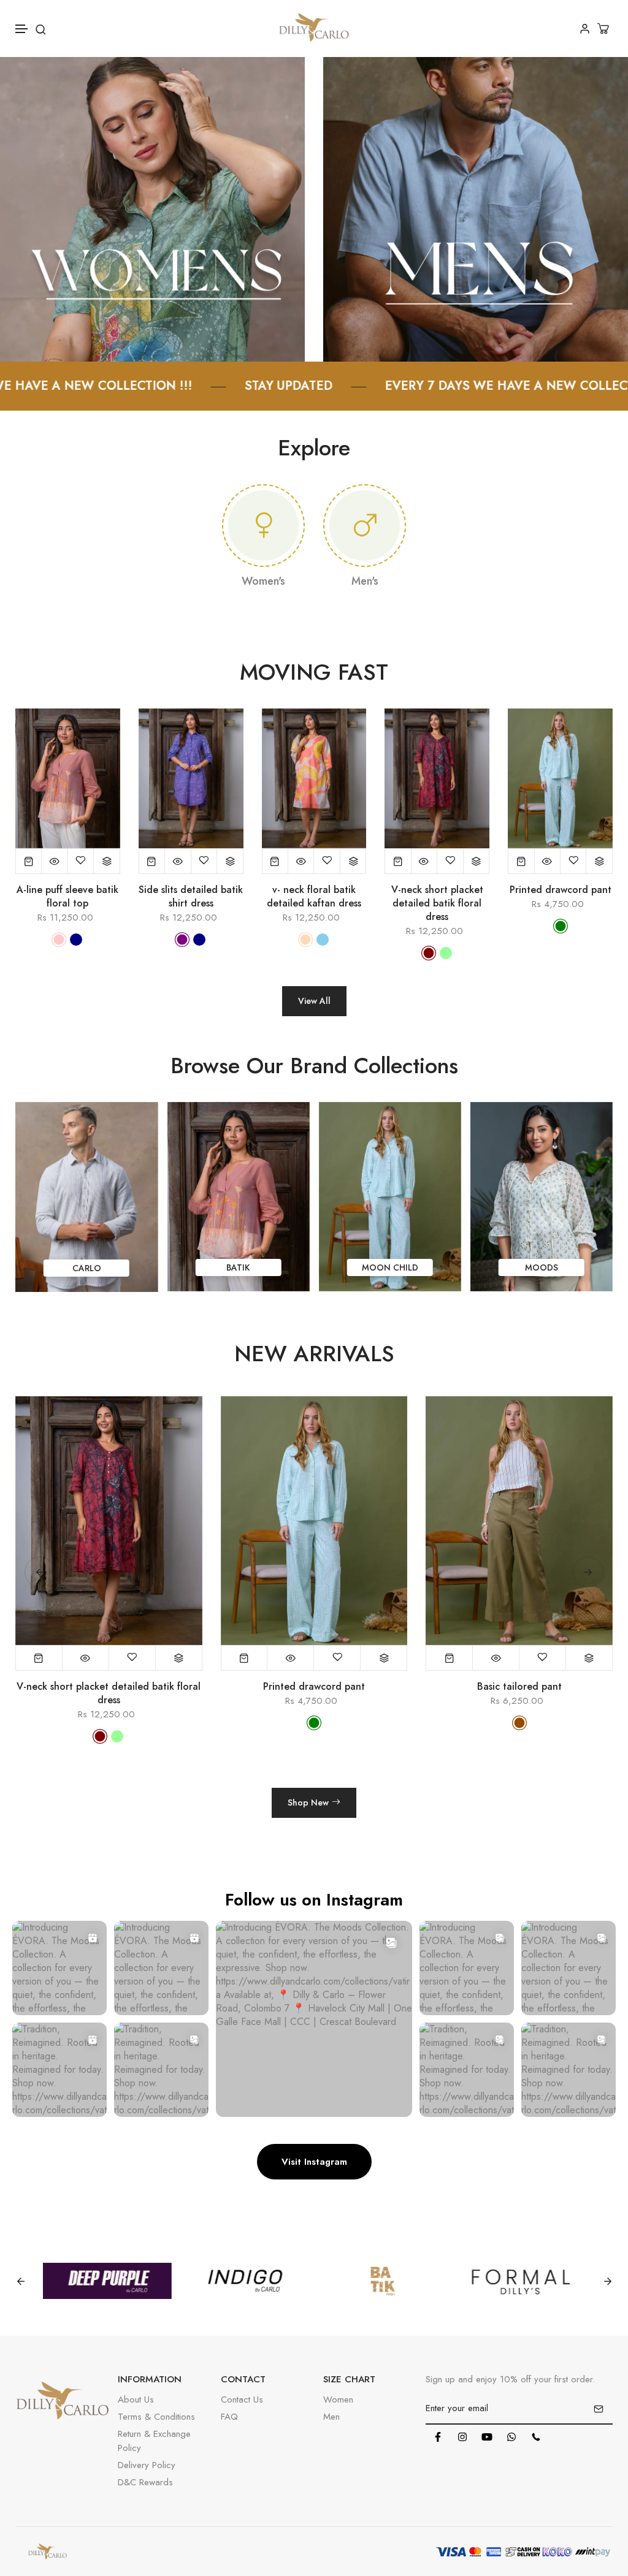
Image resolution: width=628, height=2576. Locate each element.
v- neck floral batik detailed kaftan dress (314, 897)
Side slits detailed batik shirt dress (191, 897)
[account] (585, 28)
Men (331, 2417)
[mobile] (536, 2437)
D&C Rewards (145, 2482)
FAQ (229, 2417)
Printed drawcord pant (561, 890)
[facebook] (438, 2437)
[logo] (314, 28)
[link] (152, 208)
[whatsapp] (511, 2437)
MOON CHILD (491, 1267)
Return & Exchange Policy (154, 2441)
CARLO (188, 1268)
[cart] (605, 28)
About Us (136, 2399)
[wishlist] (81, 861)
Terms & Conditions (156, 2417)
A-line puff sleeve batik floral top (67, 897)
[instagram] (462, 2437)
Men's (365, 581)
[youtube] (487, 2437)
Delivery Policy (147, 2465)
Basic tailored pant (314, 1687)
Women (338, 2399)
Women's (263, 581)
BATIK (339, 1267)
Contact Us (242, 2399)
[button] (22, 29)
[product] (29, 861)
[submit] (599, 2409)
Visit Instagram (314, 2162)
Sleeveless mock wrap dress (519, 1687)
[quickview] (55, 861)
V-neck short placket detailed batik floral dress (437, 903)
